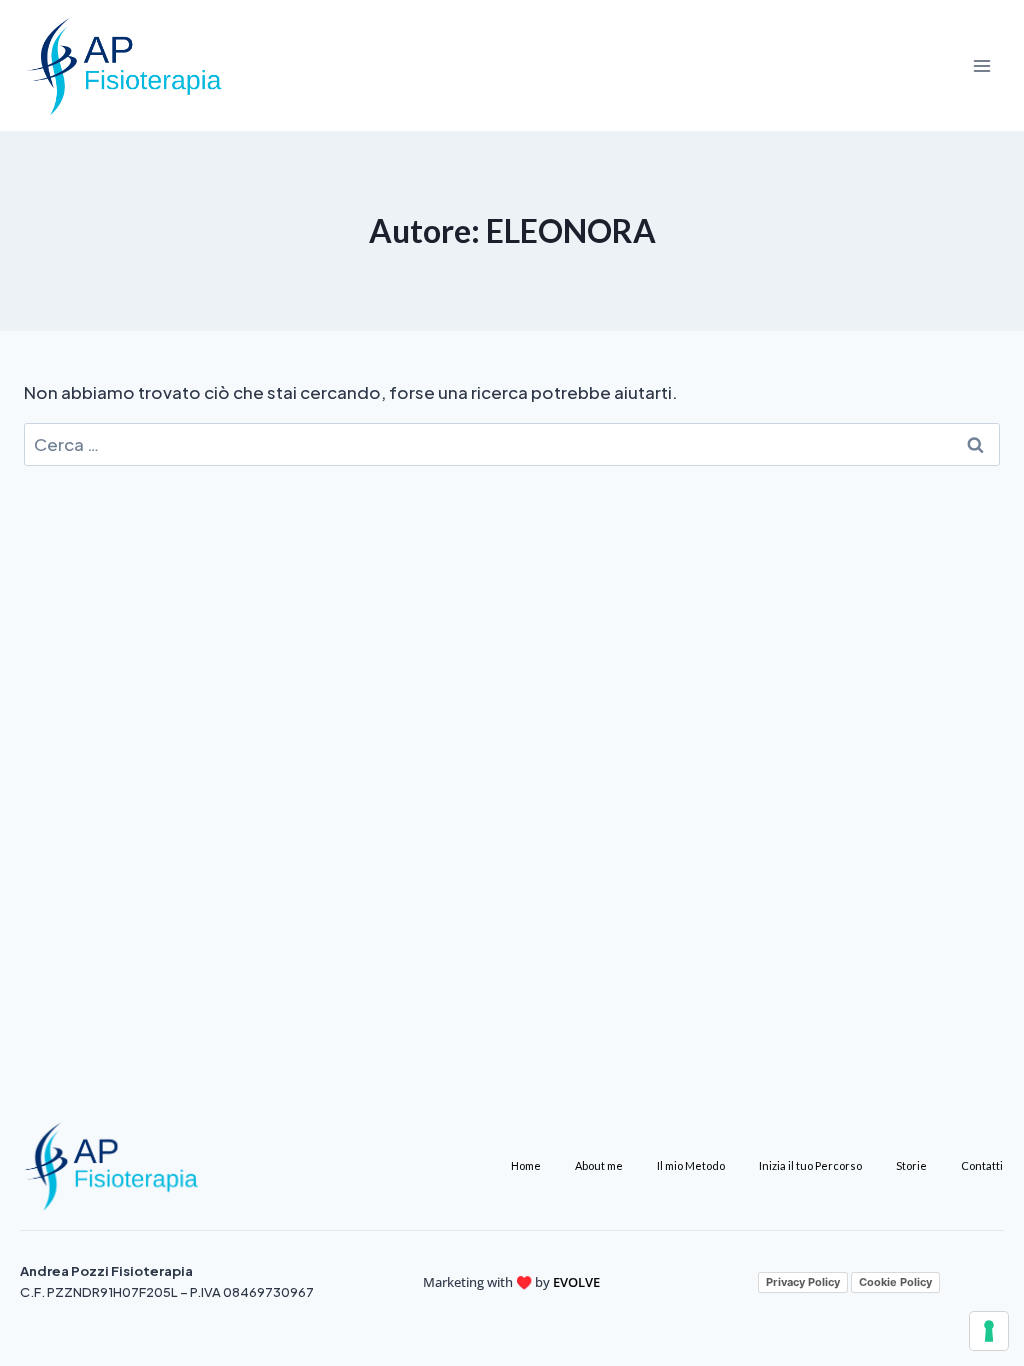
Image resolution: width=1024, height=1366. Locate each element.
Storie (911, 1165)
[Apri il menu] (981, 65)
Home (526, 1165)
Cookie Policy (895, 1282)
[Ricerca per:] (512, 444)
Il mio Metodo (691, 1165)
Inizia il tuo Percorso (810, 1165)
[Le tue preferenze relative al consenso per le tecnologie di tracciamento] (989, 1331)
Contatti (982, 1165)
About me (599, 1165)
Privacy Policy (803, 1282)
